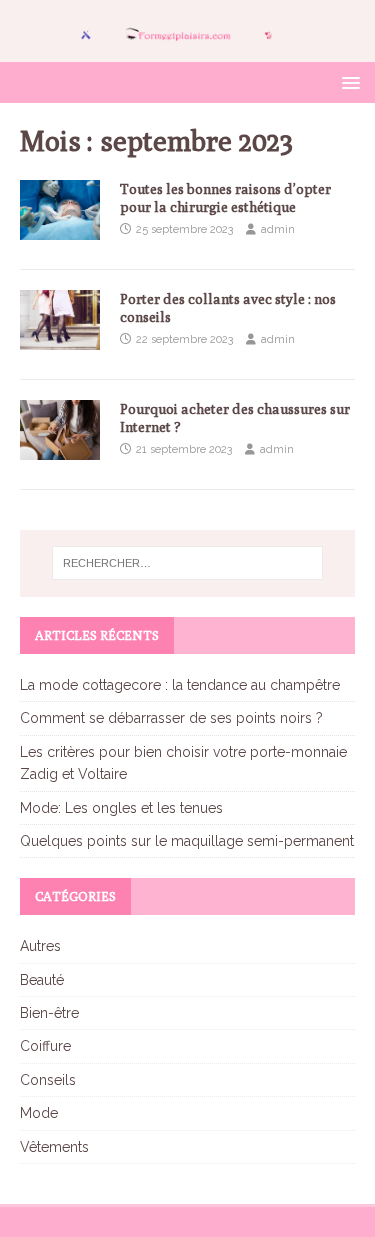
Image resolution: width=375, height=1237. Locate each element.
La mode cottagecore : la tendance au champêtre (180, 685)
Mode (39, 1113)
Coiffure (45, 1046)
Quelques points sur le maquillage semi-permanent (187, 841)
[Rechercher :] (188, 563)
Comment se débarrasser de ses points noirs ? (171, 718)
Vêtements (54, 1147)
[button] (347, 81)
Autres (40, 946)
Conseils (48, 1080)
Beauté (42, 980)
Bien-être (49, 1013)
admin (278, 229)
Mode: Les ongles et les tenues (121, 808)
